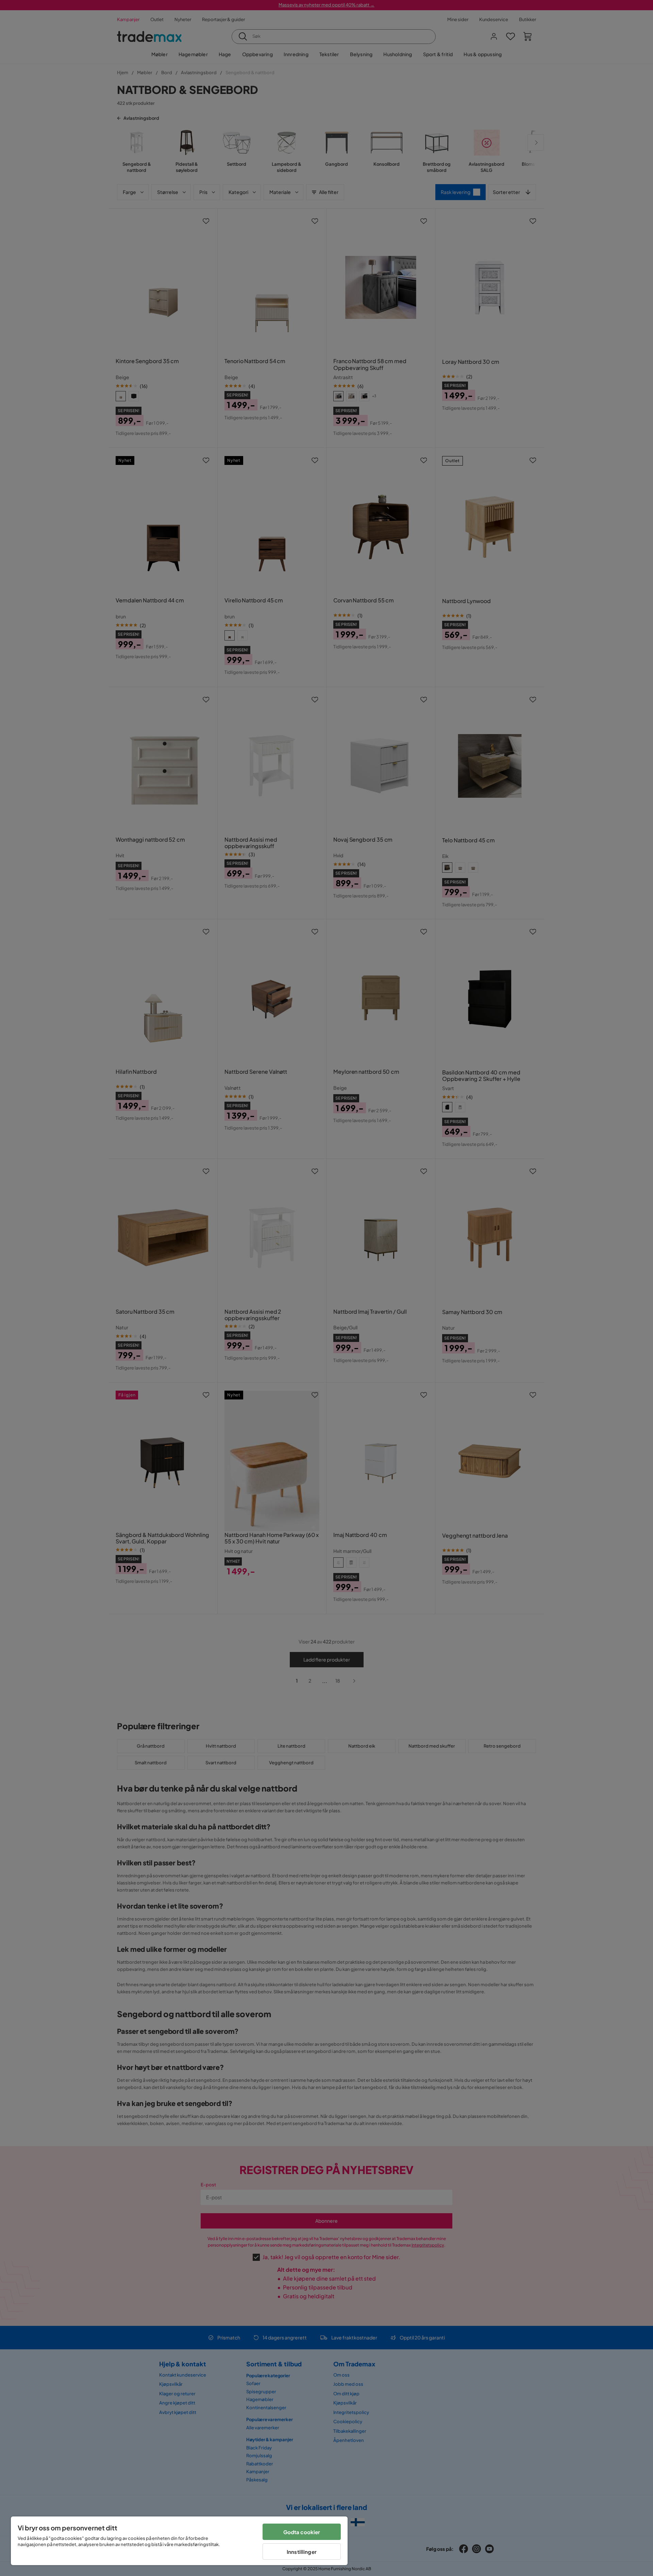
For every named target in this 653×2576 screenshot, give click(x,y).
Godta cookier (302, 2532)
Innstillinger (302, 2552)
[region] (179, 2541)
